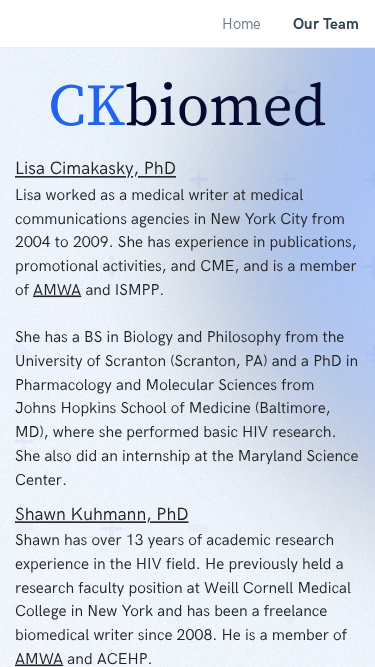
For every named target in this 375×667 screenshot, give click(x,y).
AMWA (57, 289)
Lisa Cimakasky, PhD (95, 169)
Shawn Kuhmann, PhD (102, 514)
